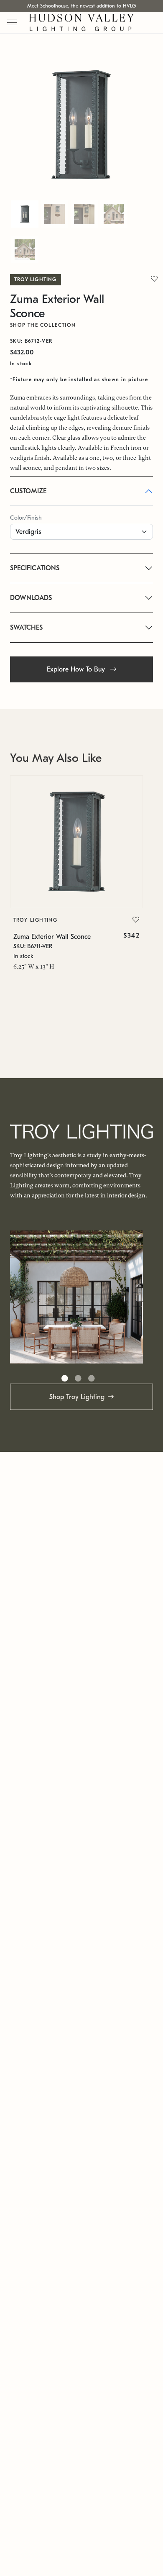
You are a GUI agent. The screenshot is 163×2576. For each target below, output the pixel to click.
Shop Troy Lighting (77, 1397)
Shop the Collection (43, 325)
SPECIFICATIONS (35, 568)
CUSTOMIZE (28, 491)
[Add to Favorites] (136, 920)
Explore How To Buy (77, 669)
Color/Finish (26, 518)
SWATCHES (26, 628)
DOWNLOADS (31, 598)
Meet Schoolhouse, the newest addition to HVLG (81, 6)
